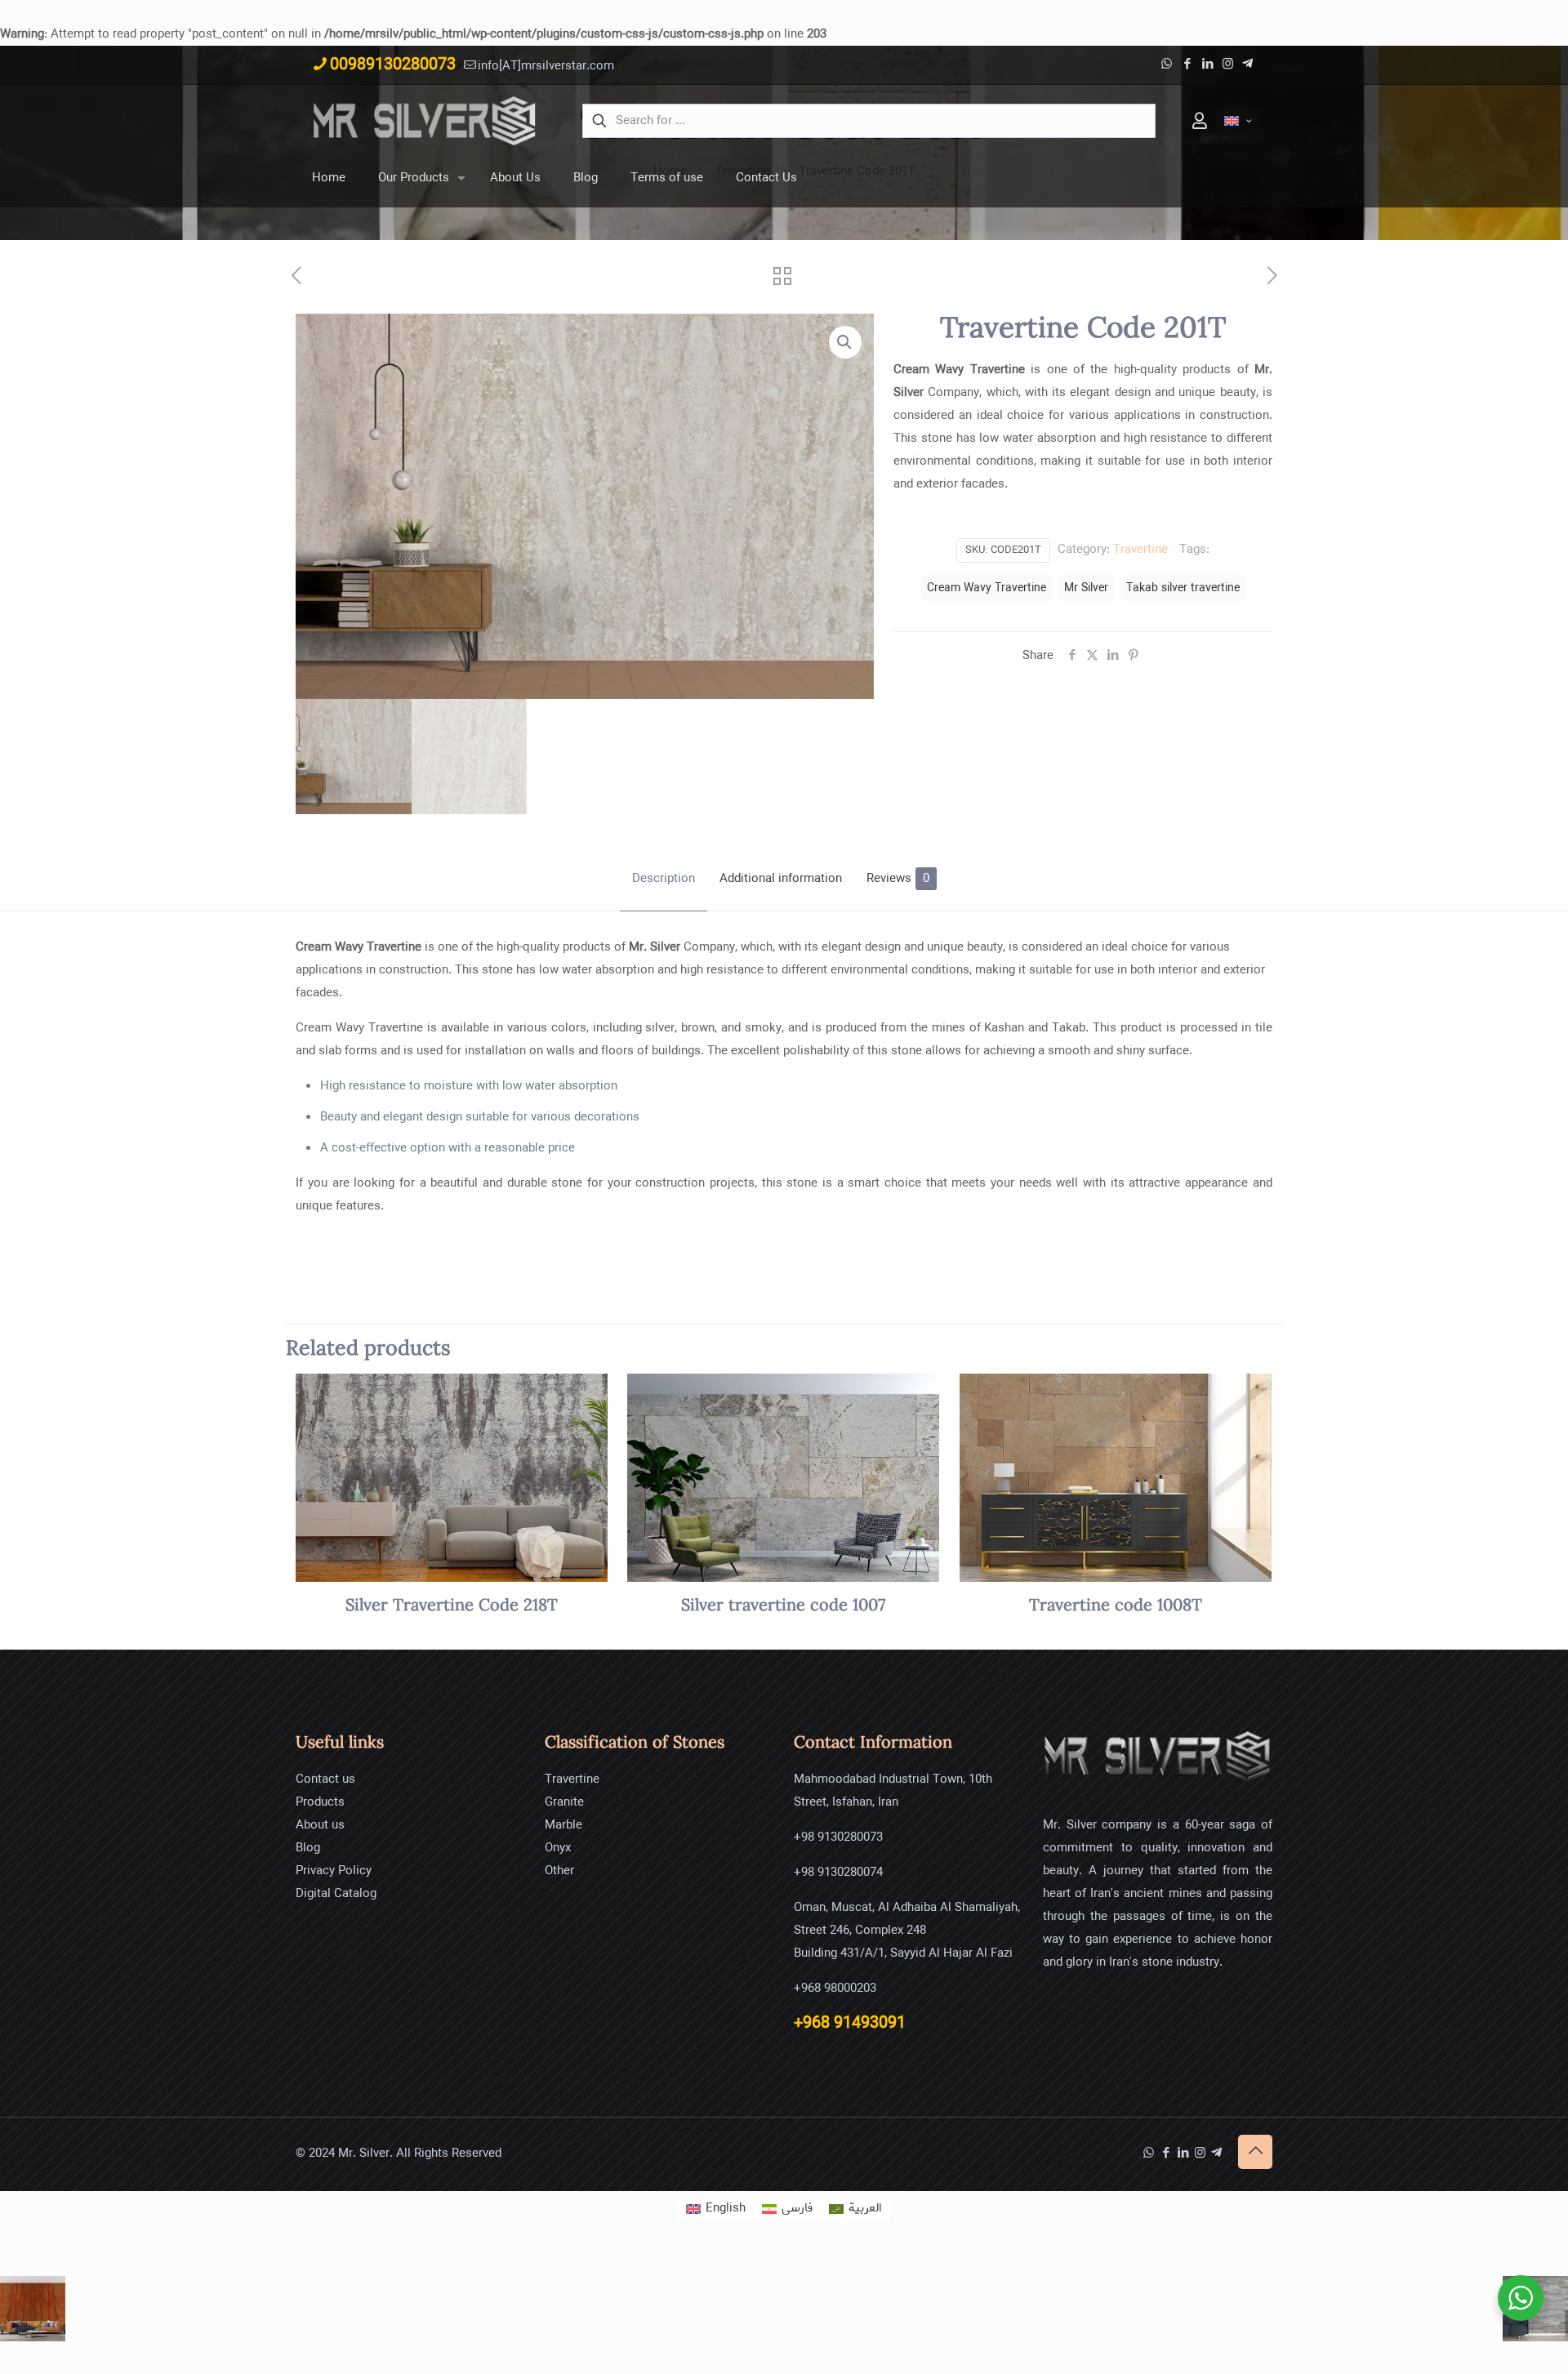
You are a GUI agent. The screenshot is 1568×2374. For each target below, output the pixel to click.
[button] (845, 342)
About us (320, 1825)
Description (664, 879)
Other (559, 1871)
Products (320, 1802)
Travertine (1140, 550)
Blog (308, 1848)
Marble (563, 1825)
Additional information (781, 879)
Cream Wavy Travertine (987, 588)
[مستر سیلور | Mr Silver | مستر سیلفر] (425, 121)
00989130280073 (393, 65)
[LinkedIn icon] (1207, 65)
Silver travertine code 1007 (783, 1606)
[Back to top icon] (1255, 2152)
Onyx (558, 1848)
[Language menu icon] (1238, 121)
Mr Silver (1086, 588)
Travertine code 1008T (1116, 1606)
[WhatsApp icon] (1167, 65)
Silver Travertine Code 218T (452, 1606)
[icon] (1247, 65)
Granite (564, 1802)
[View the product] (585, 1396)
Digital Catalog (336, 1894)
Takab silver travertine (1183, 588)
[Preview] (585, 1432)
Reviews (898, 879)
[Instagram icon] (1228, 65)
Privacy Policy (334, 1871)
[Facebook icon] (1187, 65)
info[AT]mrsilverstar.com (546, 66)
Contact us (325, 1779)
